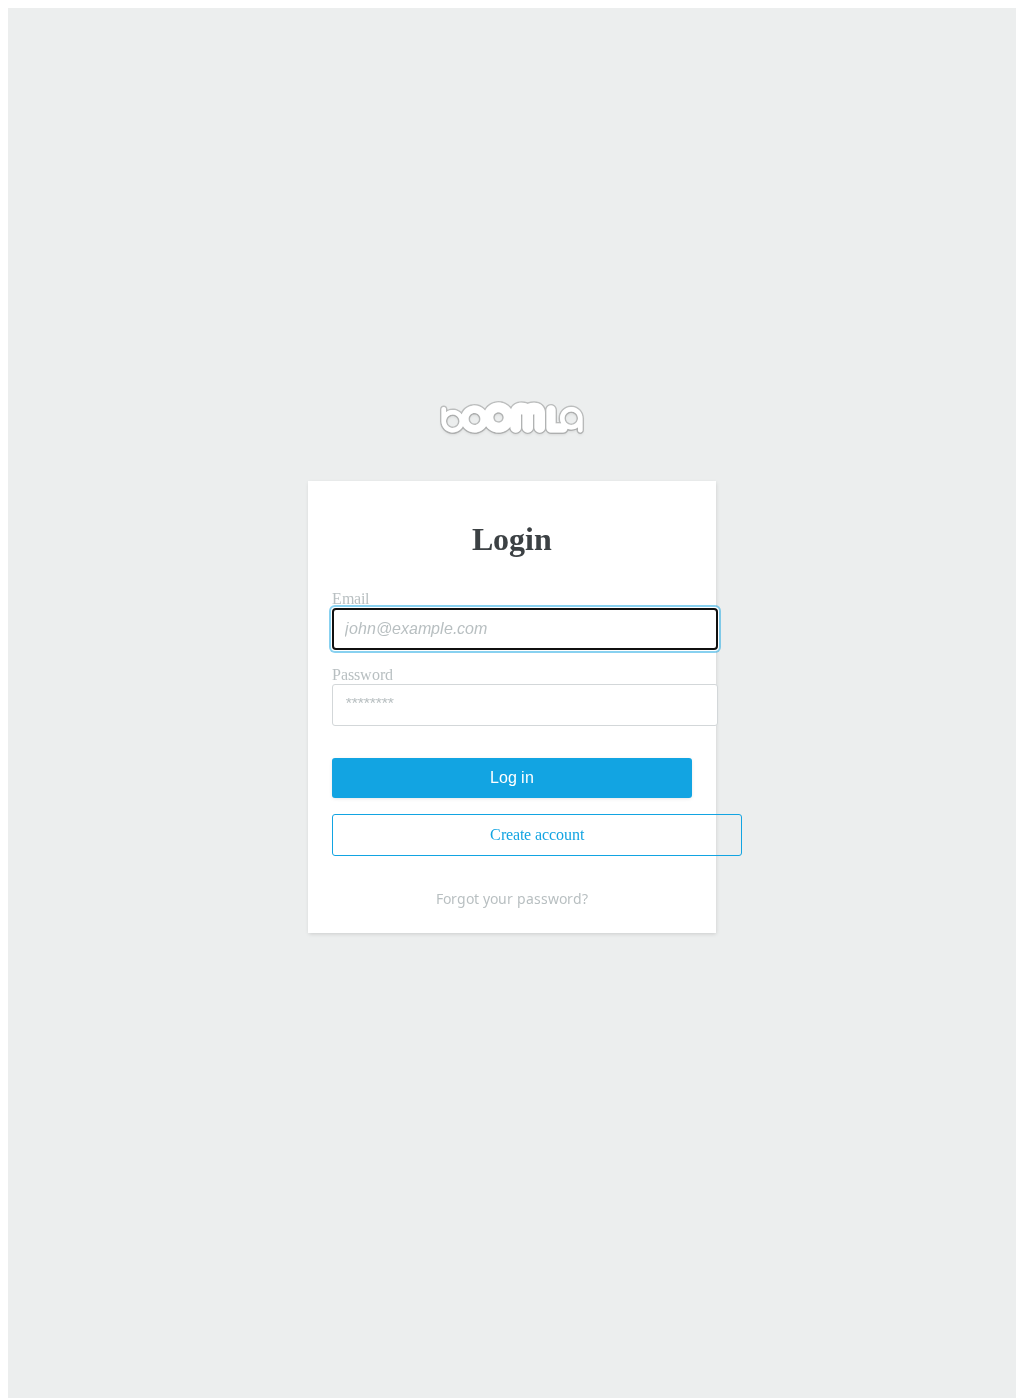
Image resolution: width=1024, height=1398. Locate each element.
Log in (512, 777)
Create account (537, 834)
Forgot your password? (512, 898)
